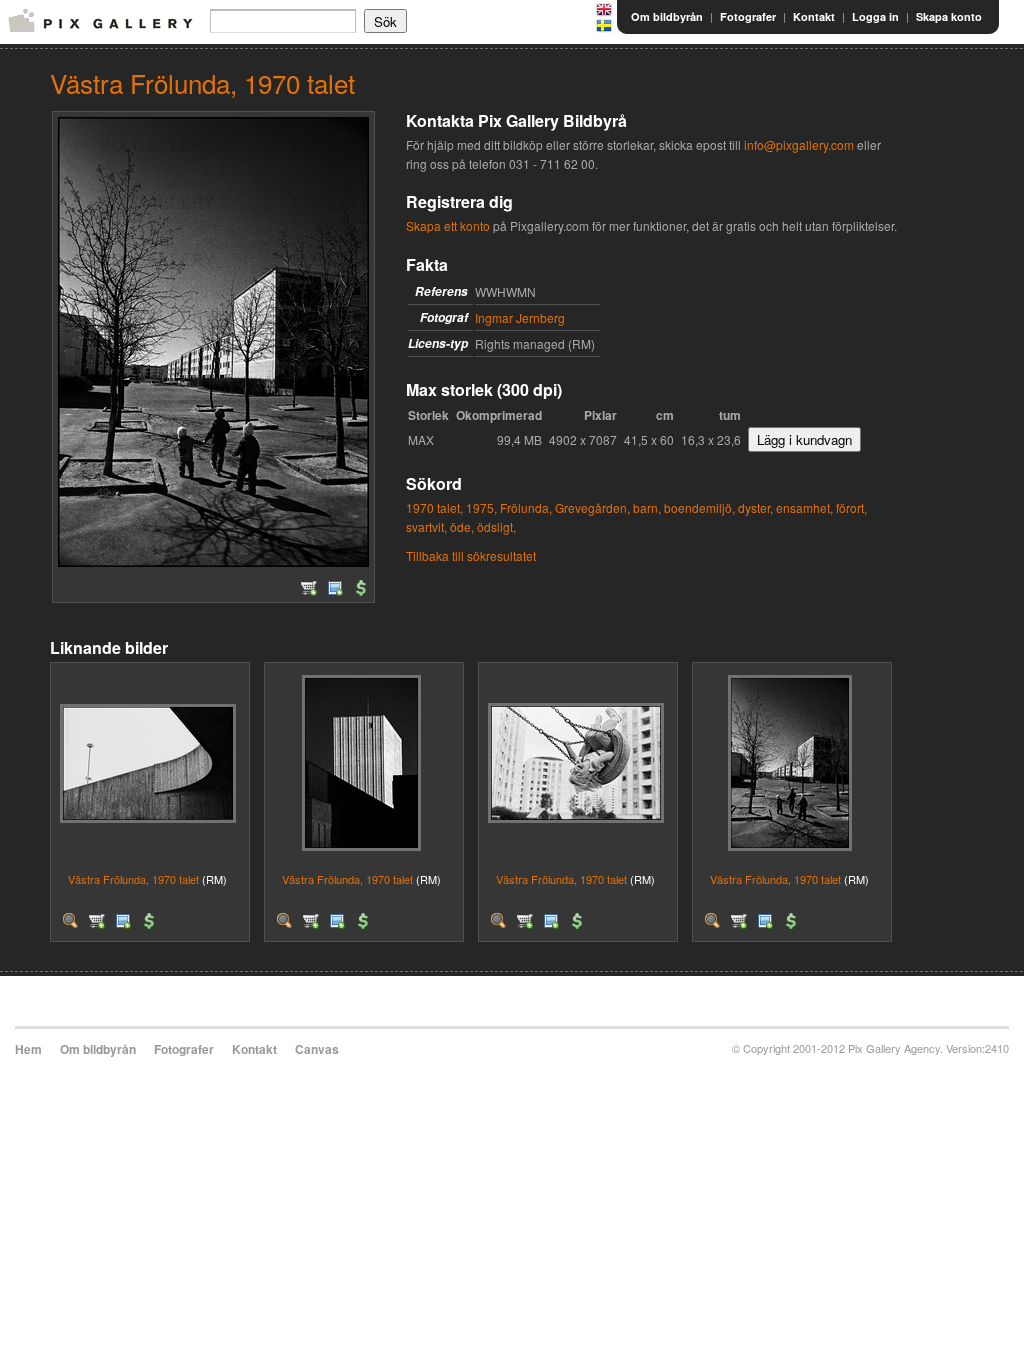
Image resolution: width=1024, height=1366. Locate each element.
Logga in (875, 16)
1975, (481, 507)
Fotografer (748, 16)
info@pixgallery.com (799, 144)
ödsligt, (496, 526)
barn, (647, 507)
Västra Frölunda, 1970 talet (133, 879)
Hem (28, 1049)
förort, (851, 507)
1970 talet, (434, 507)
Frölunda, (526, 507)
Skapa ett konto (448, 225)
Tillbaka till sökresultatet (471, 555)
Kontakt (814, 16)
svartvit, (426, 526)
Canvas (317, 1049)
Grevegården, (592, 507)
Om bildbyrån (667, 16)
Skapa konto (949, 16)
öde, (462, 526)
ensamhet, (804, 507)
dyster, (755, 507)
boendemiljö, (699, 507)
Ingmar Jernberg (520, 317)
